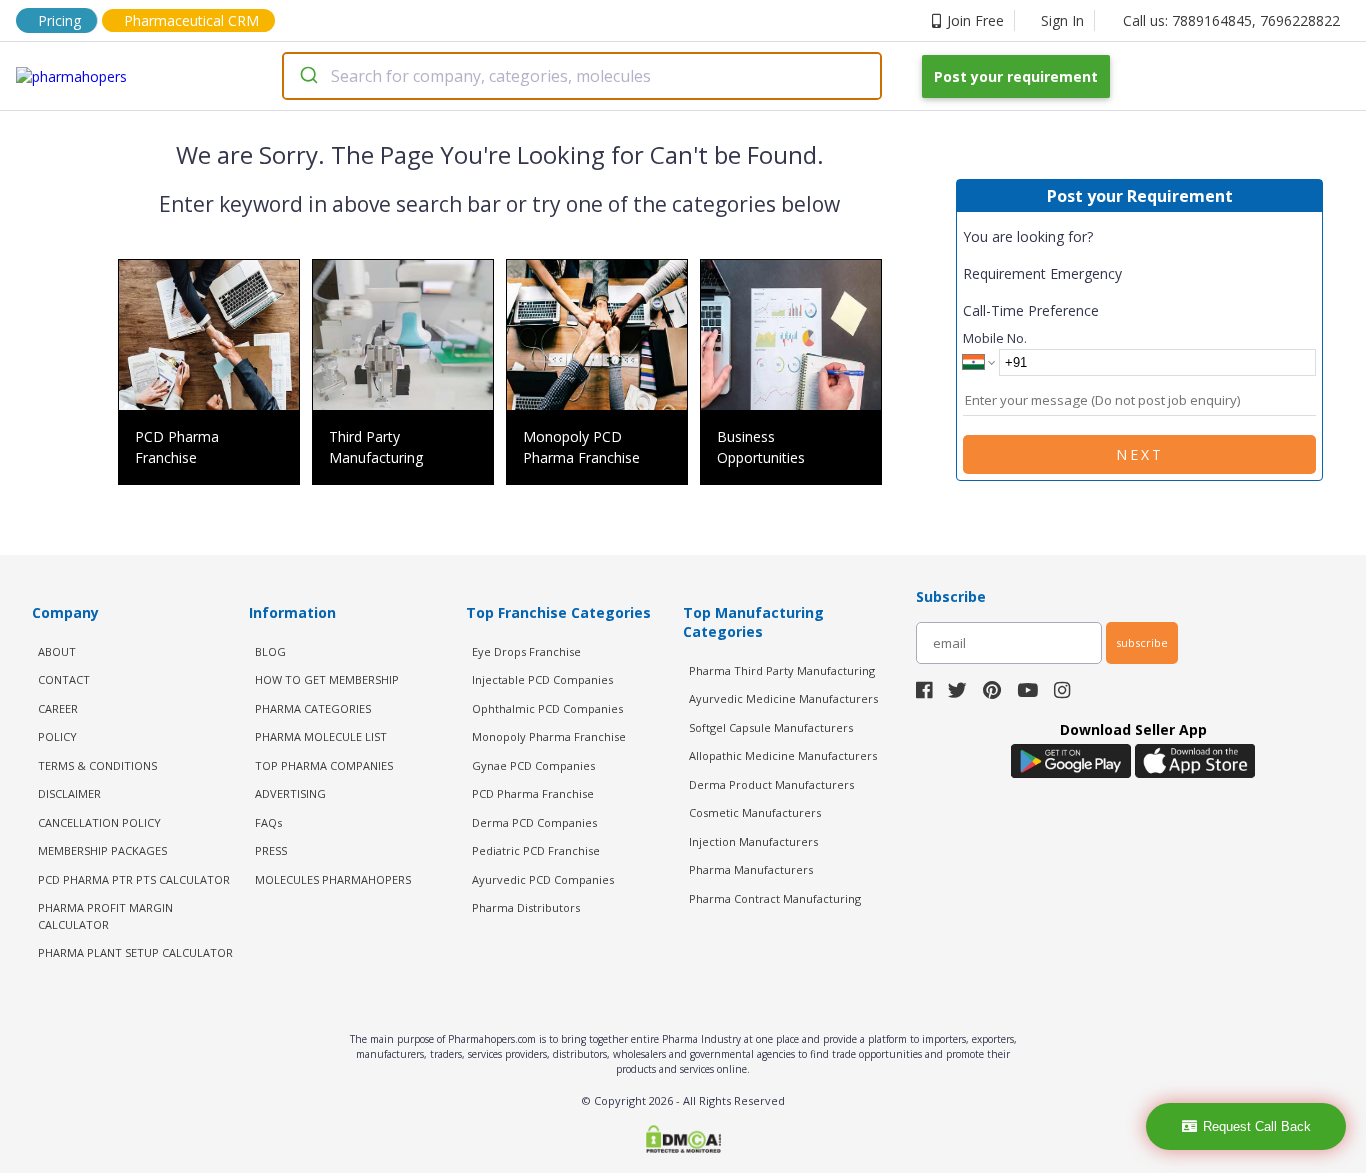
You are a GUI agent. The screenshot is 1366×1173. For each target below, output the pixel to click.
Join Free (975, 20)
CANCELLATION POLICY (99, 822)
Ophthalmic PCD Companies (547, 708)
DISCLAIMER (69, 793)
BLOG (270, 651)
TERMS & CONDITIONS (97, 765)
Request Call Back (1257, 1126)
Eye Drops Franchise (526, 651)
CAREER (58, 708)
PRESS (271, 850)
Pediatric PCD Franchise (536, 850)
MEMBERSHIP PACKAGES (102, 850)
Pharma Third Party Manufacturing (782, 670)
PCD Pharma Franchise (533, 793)
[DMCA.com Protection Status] (683, 1141)
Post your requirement (1016, 76)
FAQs (268, 822)
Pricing (59, 20)
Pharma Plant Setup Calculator (135, 952)
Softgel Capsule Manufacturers (771, 727)
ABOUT (57, 651)
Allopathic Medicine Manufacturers (783, 755)
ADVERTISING (290, 793)
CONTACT (64, 679)
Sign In (1062, 20)
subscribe (1142, 642)
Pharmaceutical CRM (191, 20)
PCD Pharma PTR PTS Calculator (134, 879)
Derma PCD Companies (534, 822)
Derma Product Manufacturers (771, 784)
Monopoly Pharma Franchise (549, 736)
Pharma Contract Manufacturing (775, 898)
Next (1140, 454)
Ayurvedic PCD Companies (543, 879)
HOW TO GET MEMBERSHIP (327, 679)
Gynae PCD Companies (533, 765)
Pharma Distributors (526, 907)
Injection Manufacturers (753, 841)
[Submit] (307, 76)
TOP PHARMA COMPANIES (324, 765)
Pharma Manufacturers (751, 869)
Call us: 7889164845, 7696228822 (1231, 20)
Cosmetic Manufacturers (755, 812)
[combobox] (582, 76)
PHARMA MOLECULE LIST (321, 736)
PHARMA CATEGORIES (313, 708)
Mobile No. (995, 338)
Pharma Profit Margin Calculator (105, 916)
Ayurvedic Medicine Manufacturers (783, 698)
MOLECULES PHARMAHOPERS (333, 879)
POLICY (57, 736)
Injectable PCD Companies (542, 679)
